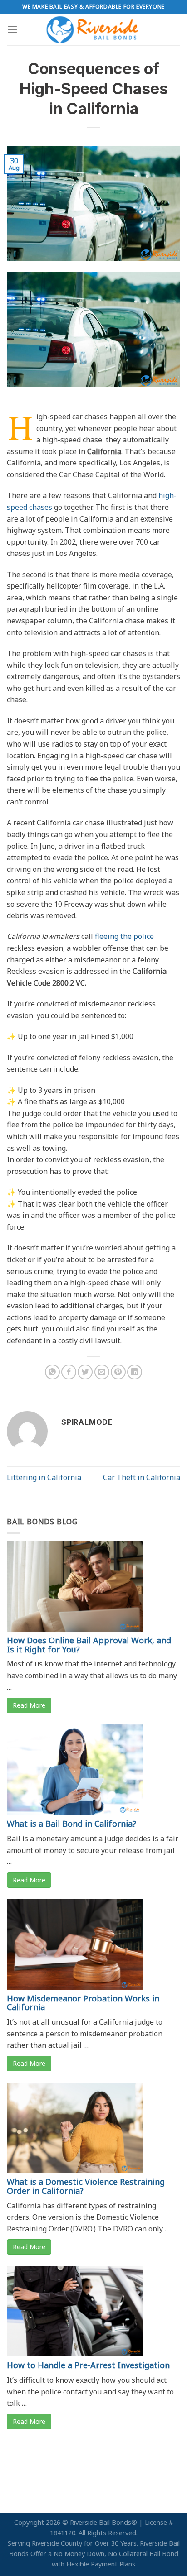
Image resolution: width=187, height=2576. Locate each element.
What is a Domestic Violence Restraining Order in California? (86, 2186)
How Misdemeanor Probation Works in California (83, 2003)
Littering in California (44, 1477)
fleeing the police (124, 936)
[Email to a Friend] (102, 1372)
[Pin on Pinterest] (118, 1372)
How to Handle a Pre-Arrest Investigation (88, 2365)
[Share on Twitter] (85, 1372)
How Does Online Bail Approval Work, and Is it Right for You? (89, 1645)
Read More (29, 1705)
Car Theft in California (142, 1477)
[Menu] (12, 29)
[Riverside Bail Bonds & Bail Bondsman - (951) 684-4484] (94, 29)
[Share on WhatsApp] (52, 1372)
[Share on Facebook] (69, 1372)
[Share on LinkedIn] (135, 1372)
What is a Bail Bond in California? (71, 1824)
